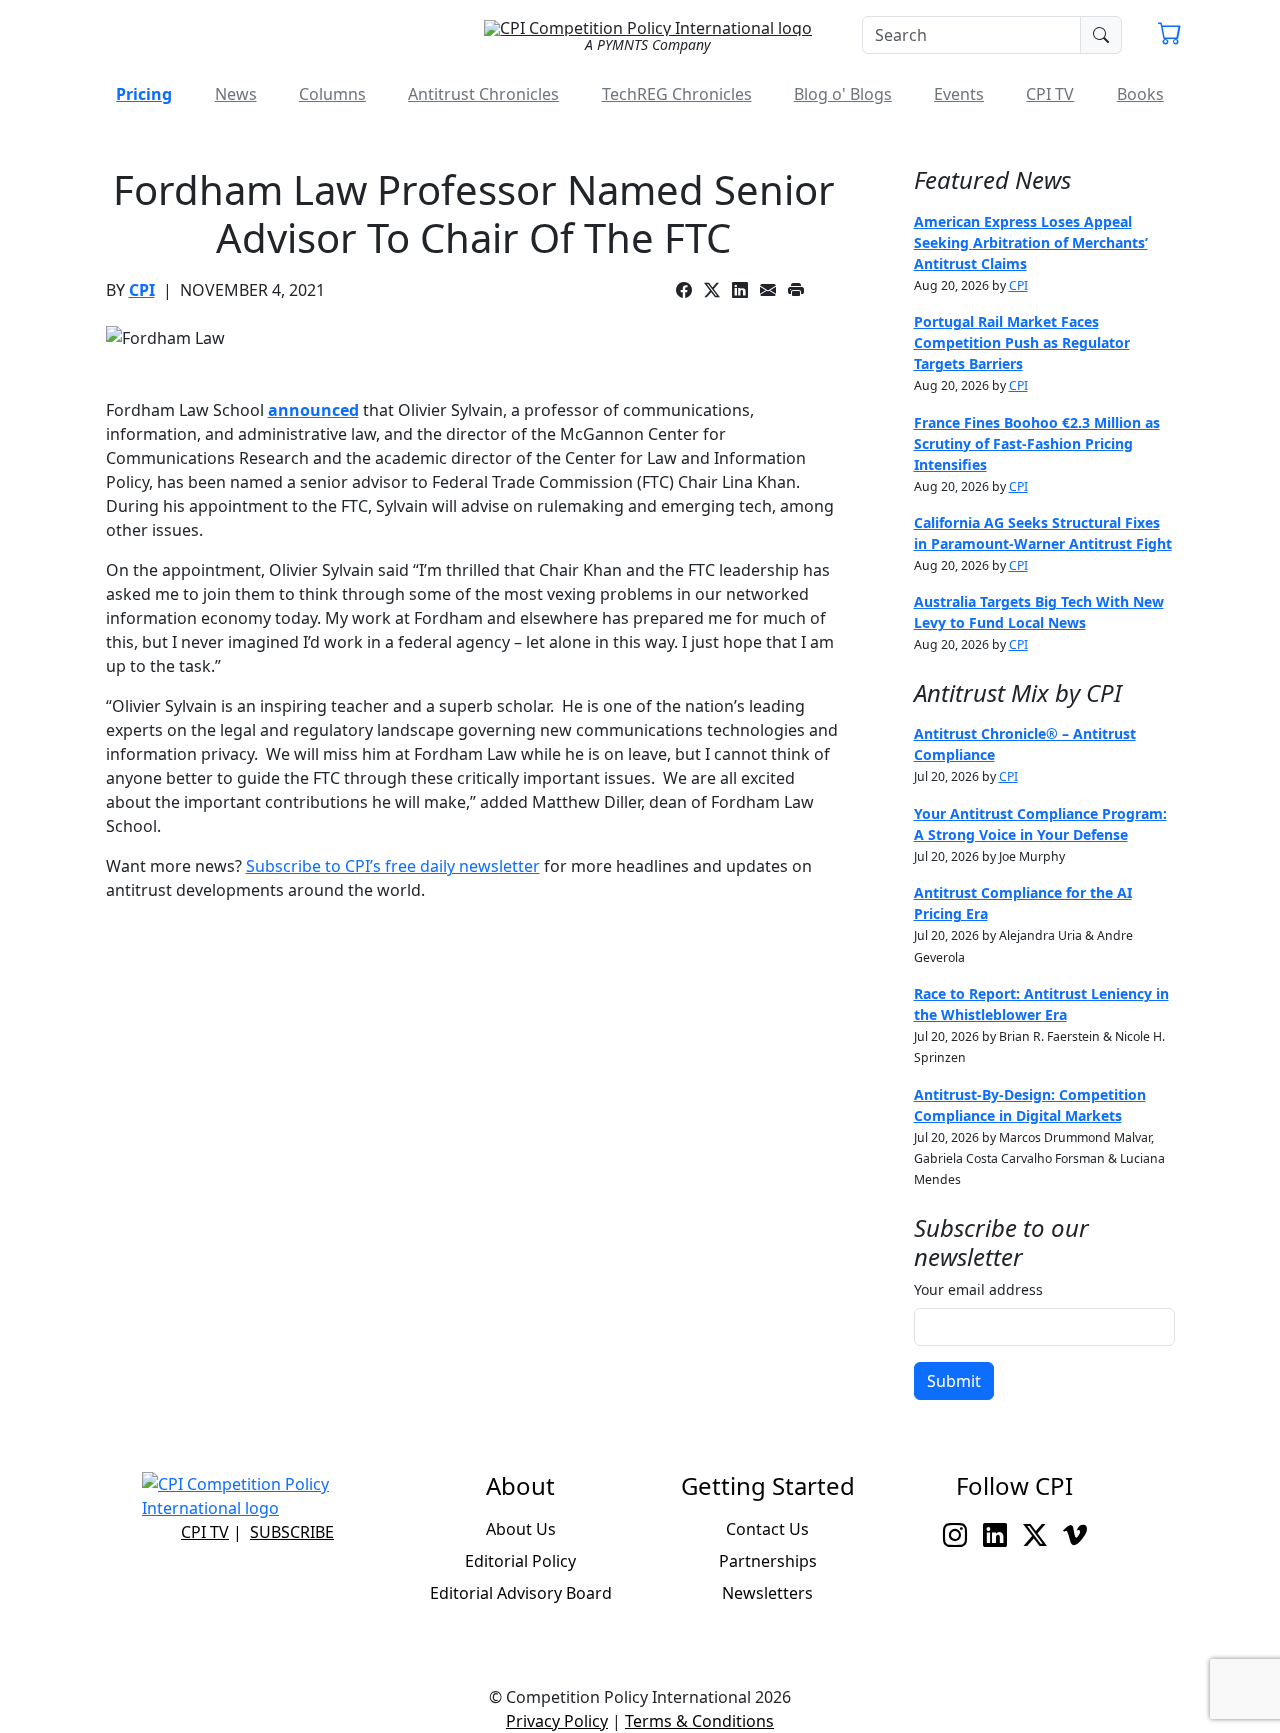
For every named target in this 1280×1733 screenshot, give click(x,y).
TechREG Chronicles (677, 94)
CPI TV (1050, 94)
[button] (1170, 36)
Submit (954, 1381)
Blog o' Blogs (843, 94)
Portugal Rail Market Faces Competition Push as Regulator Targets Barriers (1022, 342)
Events (959, 94)
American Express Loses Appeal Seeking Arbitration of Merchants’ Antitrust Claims (1031, 242)
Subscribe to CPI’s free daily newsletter (393, 866)
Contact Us (767, 1529)
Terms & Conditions (699, 1721)
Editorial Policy (520, 1561)
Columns (332, 94)
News (236, 94)
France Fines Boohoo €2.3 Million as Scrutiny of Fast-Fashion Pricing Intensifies (1037, 443)
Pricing (144, 94)
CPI (142, 290)
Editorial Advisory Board (521, 1593)
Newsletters (767, 1593)
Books (1140, 94)
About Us (521, 1529)
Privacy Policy (557, 1721)
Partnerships (768, 1561)
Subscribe (292, 1532)
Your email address (978, 1289)
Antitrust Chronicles (483, 94)
